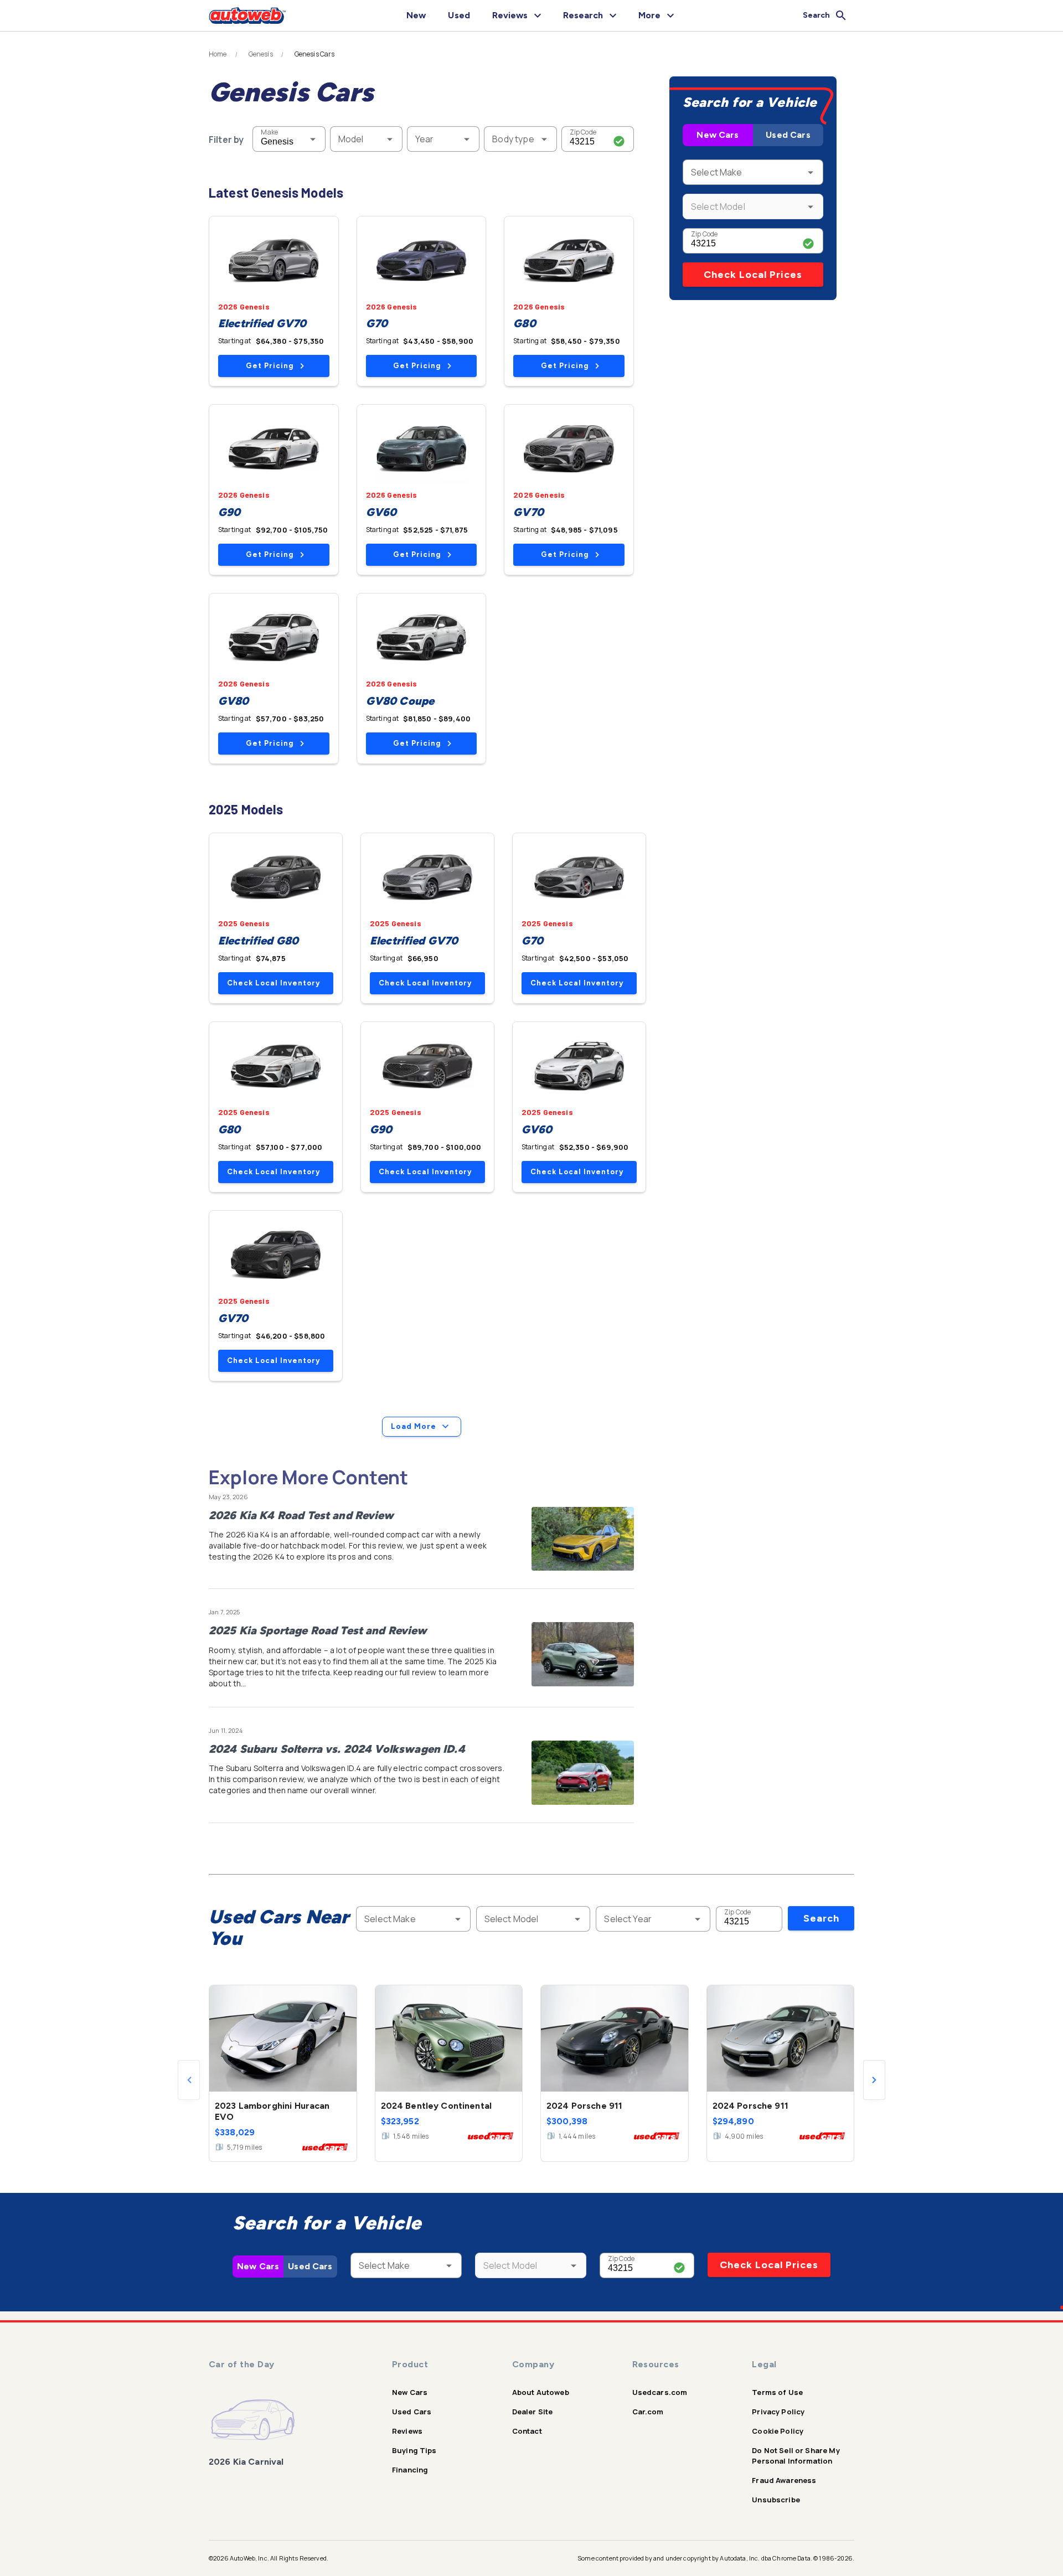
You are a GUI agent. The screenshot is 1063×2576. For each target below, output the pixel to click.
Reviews (407, 2431)
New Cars (718, 135)
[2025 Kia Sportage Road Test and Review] (583, 1654)
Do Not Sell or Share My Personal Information (796, 2456)
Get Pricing (270, 366)
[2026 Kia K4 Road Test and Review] (583, 1539)
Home (218, 54)
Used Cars (788, 135)
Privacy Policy (778, 2412)
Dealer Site (533, 2412)
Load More (414, 1426)
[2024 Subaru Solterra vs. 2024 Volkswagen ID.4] (583, 1773)
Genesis (261, 54)
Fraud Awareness (784, 2480)
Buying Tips (414, 2450)
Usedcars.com (660, 2392)
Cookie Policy (778, 2431)
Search (821, 1918)
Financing (410, 2470)
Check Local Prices (753, 275)
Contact (527, 2431)
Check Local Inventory (274, 983)
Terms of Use (777, 2392)
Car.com (648, 2412)
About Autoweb (541, 2392)
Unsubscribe (776, 2500)
